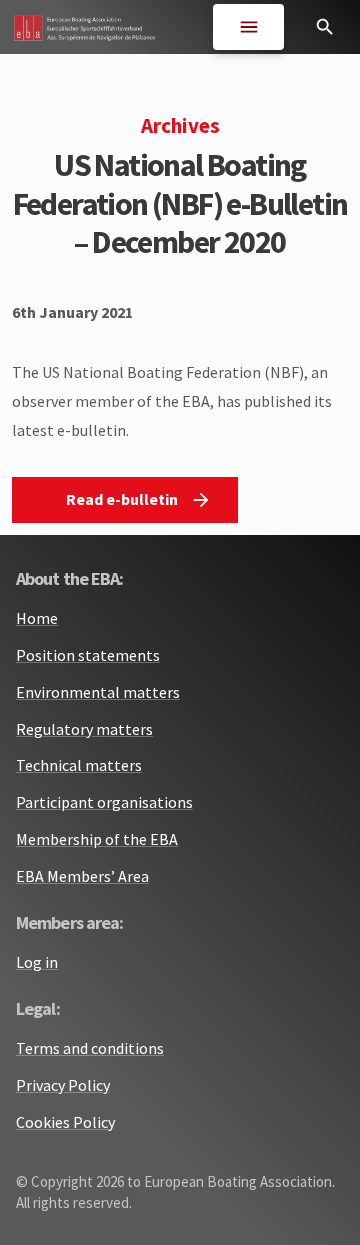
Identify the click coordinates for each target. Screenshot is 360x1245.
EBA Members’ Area (82, 876)
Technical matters (79, 765)
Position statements (88, 655)
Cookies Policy (65, 1122)
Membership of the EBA (97, 839)
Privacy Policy (63, 1085)
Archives (180, 126)
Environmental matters (98, 692)
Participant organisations (104, 802)
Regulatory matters (84, 729)
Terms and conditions (90, 1048)
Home (37, 618)
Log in (37, 962)
